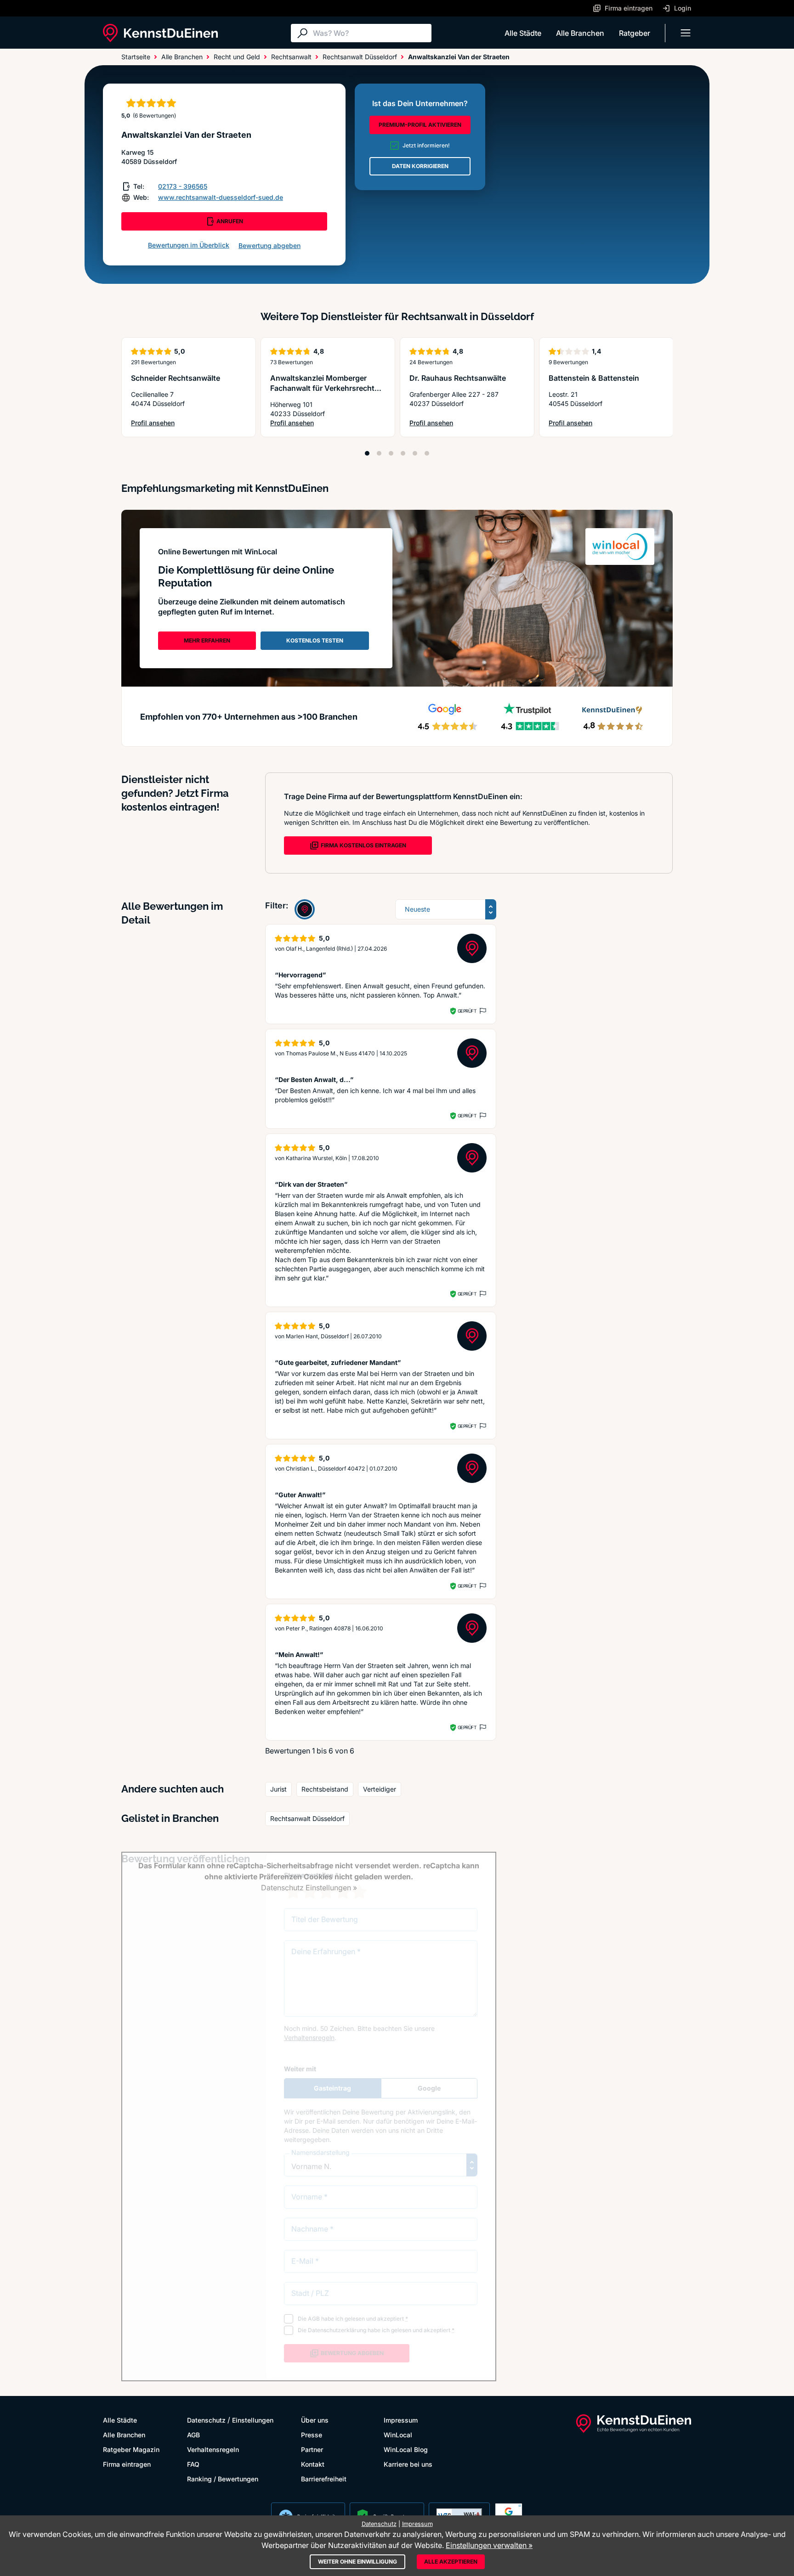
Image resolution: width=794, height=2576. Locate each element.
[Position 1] (367, 453)
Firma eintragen (127, 2464)
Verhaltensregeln (213, 2449)
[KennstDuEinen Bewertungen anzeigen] (305, 909)
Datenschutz (206, 2420)
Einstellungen (253, 2420)
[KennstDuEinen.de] (160, 33)
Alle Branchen (580, 33)
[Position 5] (415, 453)
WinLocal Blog (406, 2449)
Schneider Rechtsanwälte (176, 378)
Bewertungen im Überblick (189, 245)
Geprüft (467, 1011)
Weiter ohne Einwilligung (357, 2562)
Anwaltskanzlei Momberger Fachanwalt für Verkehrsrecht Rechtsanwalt (322, 388)
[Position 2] (379, 453)
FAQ (193, 2464)
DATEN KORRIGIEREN (420, 166)
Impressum (401, 2420)
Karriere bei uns (408, 2464)
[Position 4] (403, 453)
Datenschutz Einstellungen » (309, 1888)
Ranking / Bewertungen (223, 2479)
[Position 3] (391, 453)
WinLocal (398, 2435)
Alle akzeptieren (451, 2562)
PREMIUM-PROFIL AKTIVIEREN (420, 125)
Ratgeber (635, 33)
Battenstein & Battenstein (594, 378)
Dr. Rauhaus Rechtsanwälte (458, 378)
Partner (312, 2449)
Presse (312, 2435)
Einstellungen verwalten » (489, 2545)
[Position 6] (427, 453)
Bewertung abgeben (269, 245)
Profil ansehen (172, 423)
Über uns (315, 2420)
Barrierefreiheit (324, 2479)
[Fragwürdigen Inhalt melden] (482, 1011)
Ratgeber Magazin (131, 2449)
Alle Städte (523, 33)
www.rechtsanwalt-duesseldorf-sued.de (221, 197)
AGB (193, 2435)
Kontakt (313, 2464)
